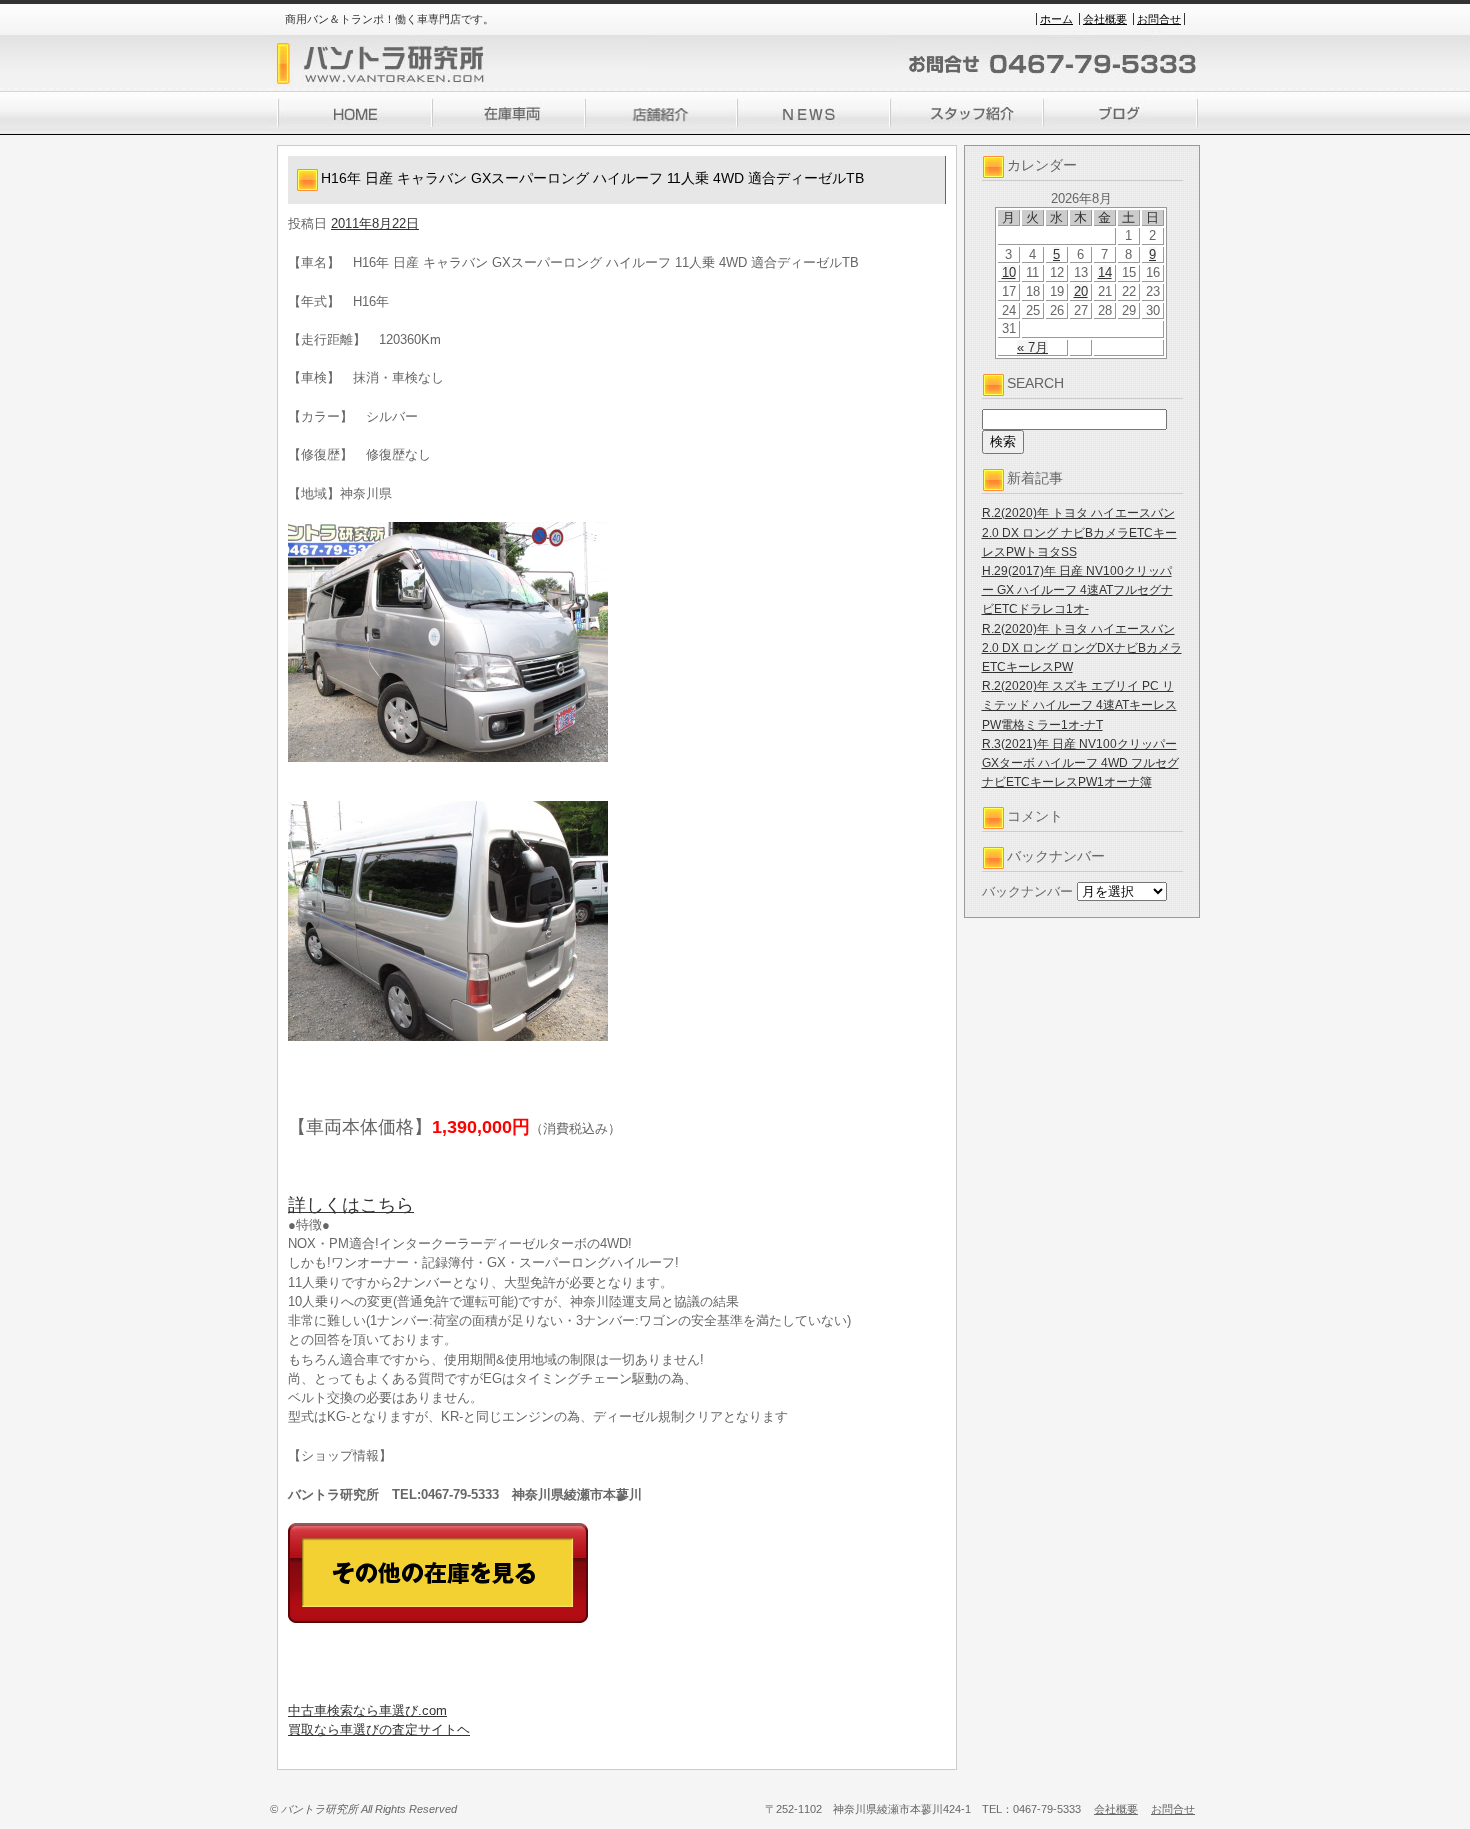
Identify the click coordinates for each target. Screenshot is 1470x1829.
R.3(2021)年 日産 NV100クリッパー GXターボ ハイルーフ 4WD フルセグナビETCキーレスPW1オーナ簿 (1080, 763)
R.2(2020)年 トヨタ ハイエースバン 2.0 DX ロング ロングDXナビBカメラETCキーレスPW (1082, 648)
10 (1009, 272)
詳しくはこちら (351, 1205)
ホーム (1056, 19)
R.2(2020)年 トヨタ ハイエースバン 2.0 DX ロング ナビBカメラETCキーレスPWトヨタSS (1079, 532)
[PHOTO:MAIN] (617, 642)
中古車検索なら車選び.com (367, 1710)
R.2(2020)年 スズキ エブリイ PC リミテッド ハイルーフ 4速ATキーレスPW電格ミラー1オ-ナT (1079, 705)
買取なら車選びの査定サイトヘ (379, 1729)
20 (1081, 291)
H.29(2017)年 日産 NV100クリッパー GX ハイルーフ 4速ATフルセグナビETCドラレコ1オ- (1077, 590)
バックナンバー (1027, 891)
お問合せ (1159, 19)
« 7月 (1032, 347)
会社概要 (1105, 19)
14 (1105, 272)
